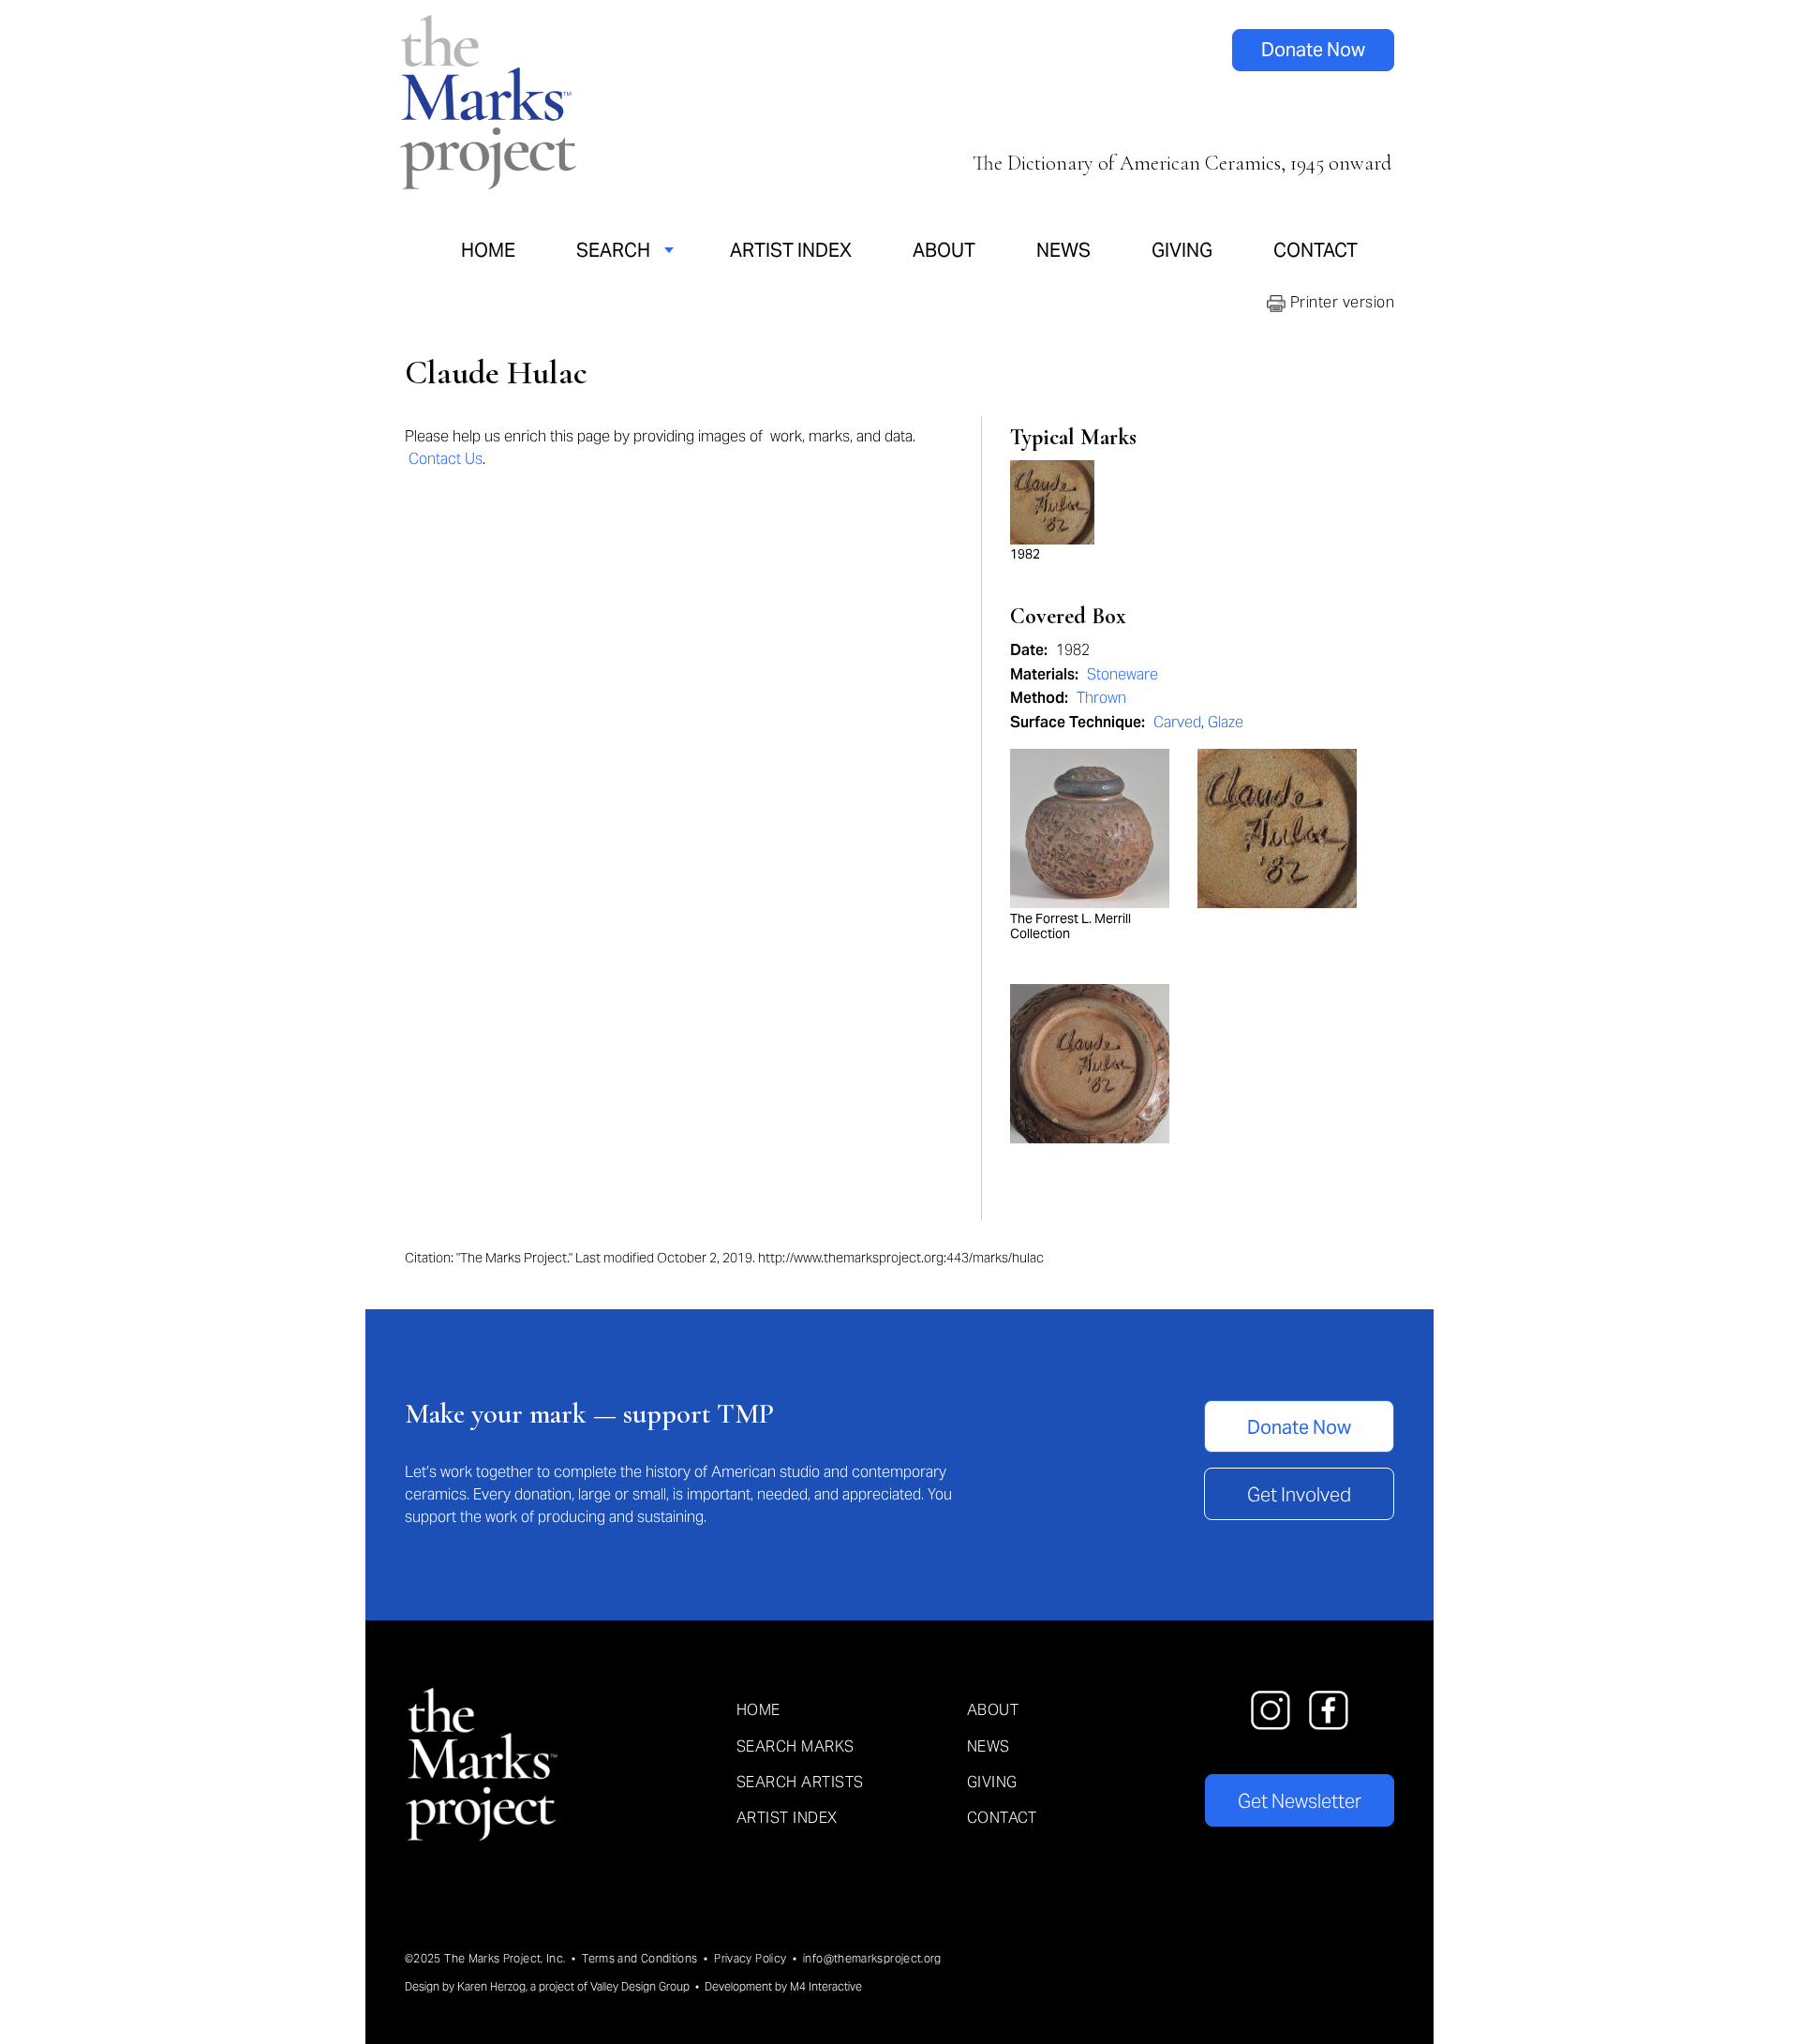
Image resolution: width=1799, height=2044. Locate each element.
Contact (1316, 250)
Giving (1182, 250)
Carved (1177, 722)
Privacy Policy (750, 1958)
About (944, 250)
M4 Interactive (826, 1986)
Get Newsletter (1300, 1801)
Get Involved (1299, 1495)
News (1063, 250)
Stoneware (1123, 674)
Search (613, 250)
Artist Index (791, 250)
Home (488, 250)
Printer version (1340, 302)
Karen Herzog (491, 1986)
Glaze (1226, 722)
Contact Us (446, 459)
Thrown (1101, 698)
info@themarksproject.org (872, 1958)
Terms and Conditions (639, 1958)
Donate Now (1313, 50)
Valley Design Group (640, 1986)
